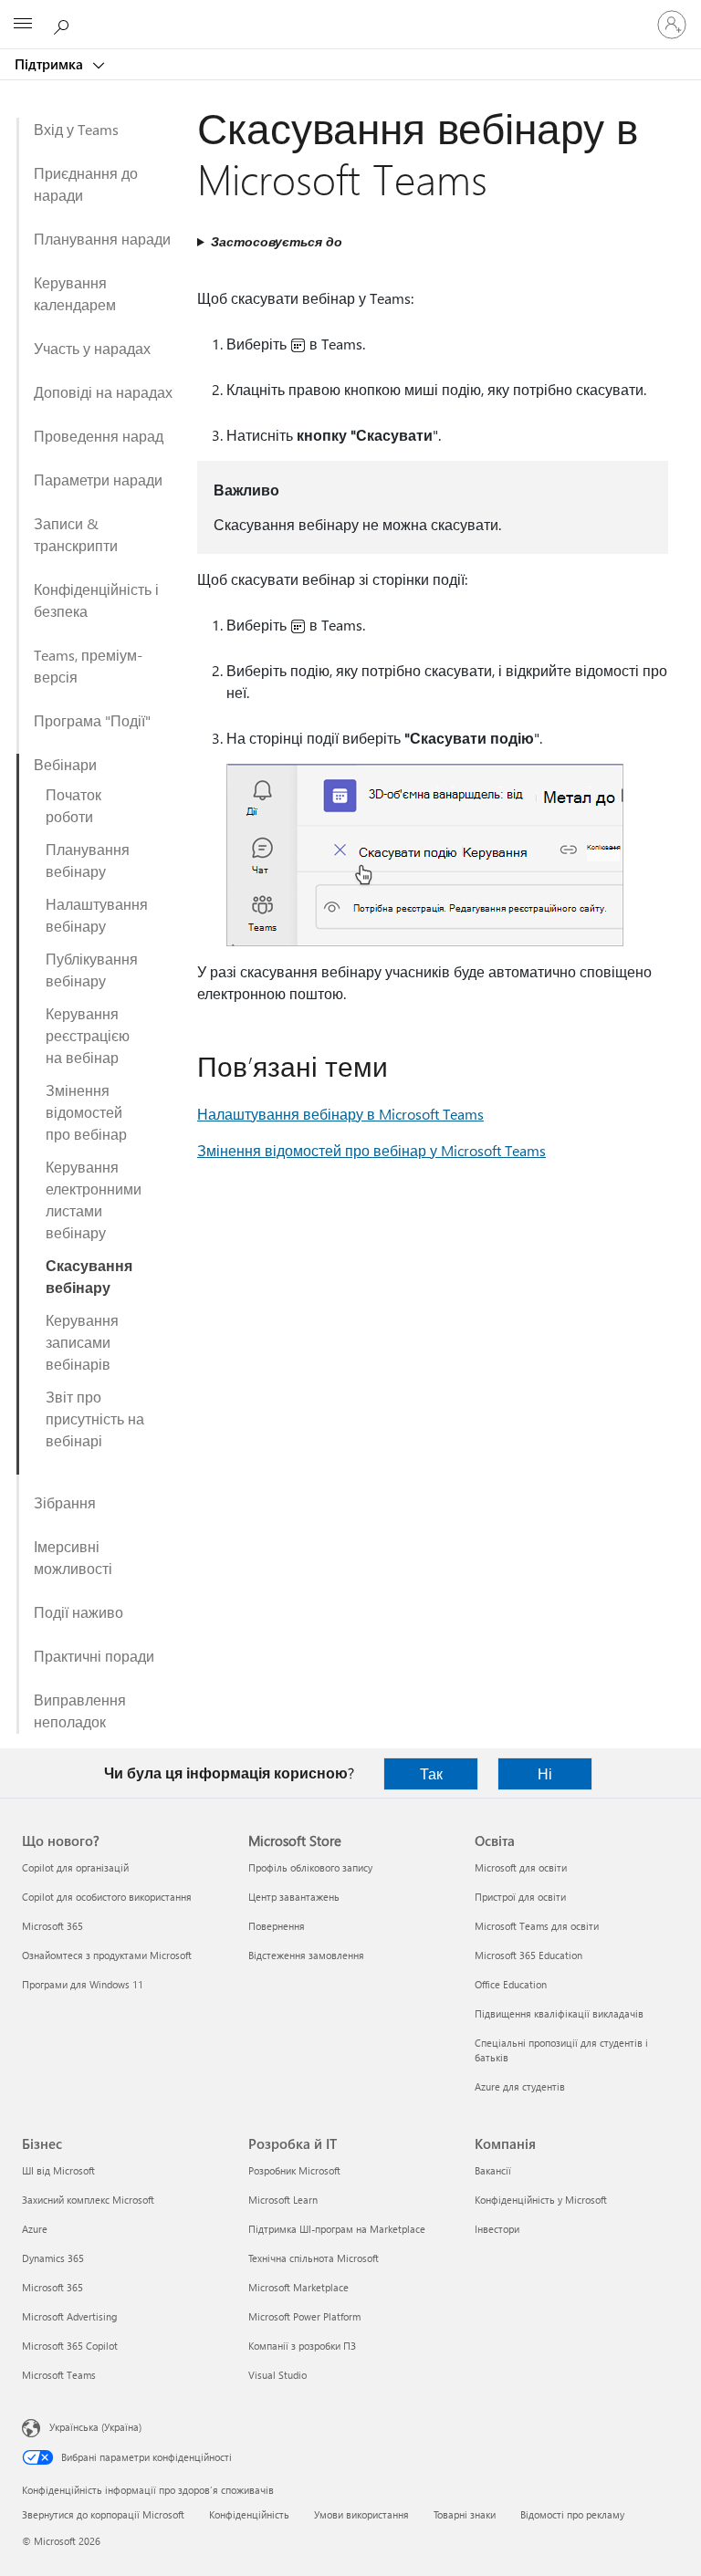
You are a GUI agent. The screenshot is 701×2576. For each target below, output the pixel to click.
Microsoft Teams (59, 2375)
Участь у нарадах (92, 348)
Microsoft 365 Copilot (70, 2346)
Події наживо (78, 1612)
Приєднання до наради (86, 184)
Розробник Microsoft (294, 2170)
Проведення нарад (99, 436)
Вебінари (65, 764)
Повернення (277, 1926)
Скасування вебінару (89, 1276)
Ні (545, 1773)
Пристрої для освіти (520, 1897)
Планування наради (102, 239)
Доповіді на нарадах (103, 392)
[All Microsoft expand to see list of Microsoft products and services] (23, 25)
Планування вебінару (88, 860)
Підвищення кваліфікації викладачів (559, 2013)
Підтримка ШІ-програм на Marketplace (337, 2229)
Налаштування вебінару (97, 915)
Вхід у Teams (76, 129)
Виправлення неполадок (80, 1710)
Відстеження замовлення (306, 1955)
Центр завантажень (294, 1897)
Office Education (511, 1984)
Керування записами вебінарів (82, 1342)
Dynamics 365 (53, 2258)
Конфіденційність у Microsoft (541, 2200)
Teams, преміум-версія (88, 666)
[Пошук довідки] (64, 24)
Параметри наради (98, 480)
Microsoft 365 (52, 1926)
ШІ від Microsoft (58, 2170)
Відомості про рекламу (572, 2514)
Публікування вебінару (92, 970)
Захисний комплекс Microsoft (88, 2200)
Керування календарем (75, 293)
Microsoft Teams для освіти (537, 1926)
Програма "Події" (92, 720)
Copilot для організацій (75, 1867)
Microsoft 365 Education (528, 1955)
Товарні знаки (465, 2514)
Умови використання (361, 2514)
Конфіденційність (249, 2514)
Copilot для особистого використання (107, 1897)
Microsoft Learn (283, 2200)
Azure (35, 2229)
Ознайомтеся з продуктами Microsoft (107, 1955)
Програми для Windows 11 (83, 1984)
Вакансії (493, 2170)
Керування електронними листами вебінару (94, 1199)
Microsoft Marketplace (298, 2287)
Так (431, 1773)
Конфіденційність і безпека (96, 600)
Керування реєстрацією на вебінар (88, 1035)
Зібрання (65, 1502)
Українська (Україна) (95, 2427)
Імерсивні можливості (73, 1557)
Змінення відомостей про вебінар (86, 1112)
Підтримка (51, 64)
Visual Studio (277, 2375)
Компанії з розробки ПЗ (302, 2346)
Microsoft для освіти (521, 1867)
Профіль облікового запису (310, 1867)
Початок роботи (73, 805)
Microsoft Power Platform (304, 2316)
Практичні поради (94, 1656)
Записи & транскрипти (76, 534)
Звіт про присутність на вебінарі (95, 1418)
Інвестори (497, 2229)
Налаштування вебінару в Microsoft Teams (340, 1114)
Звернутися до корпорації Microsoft (103, 2514)
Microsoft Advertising (69, 2316)
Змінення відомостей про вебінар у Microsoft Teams (371, 1150)
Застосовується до (277, 241)
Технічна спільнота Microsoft (314, 2258)
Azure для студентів (520, 2086)
